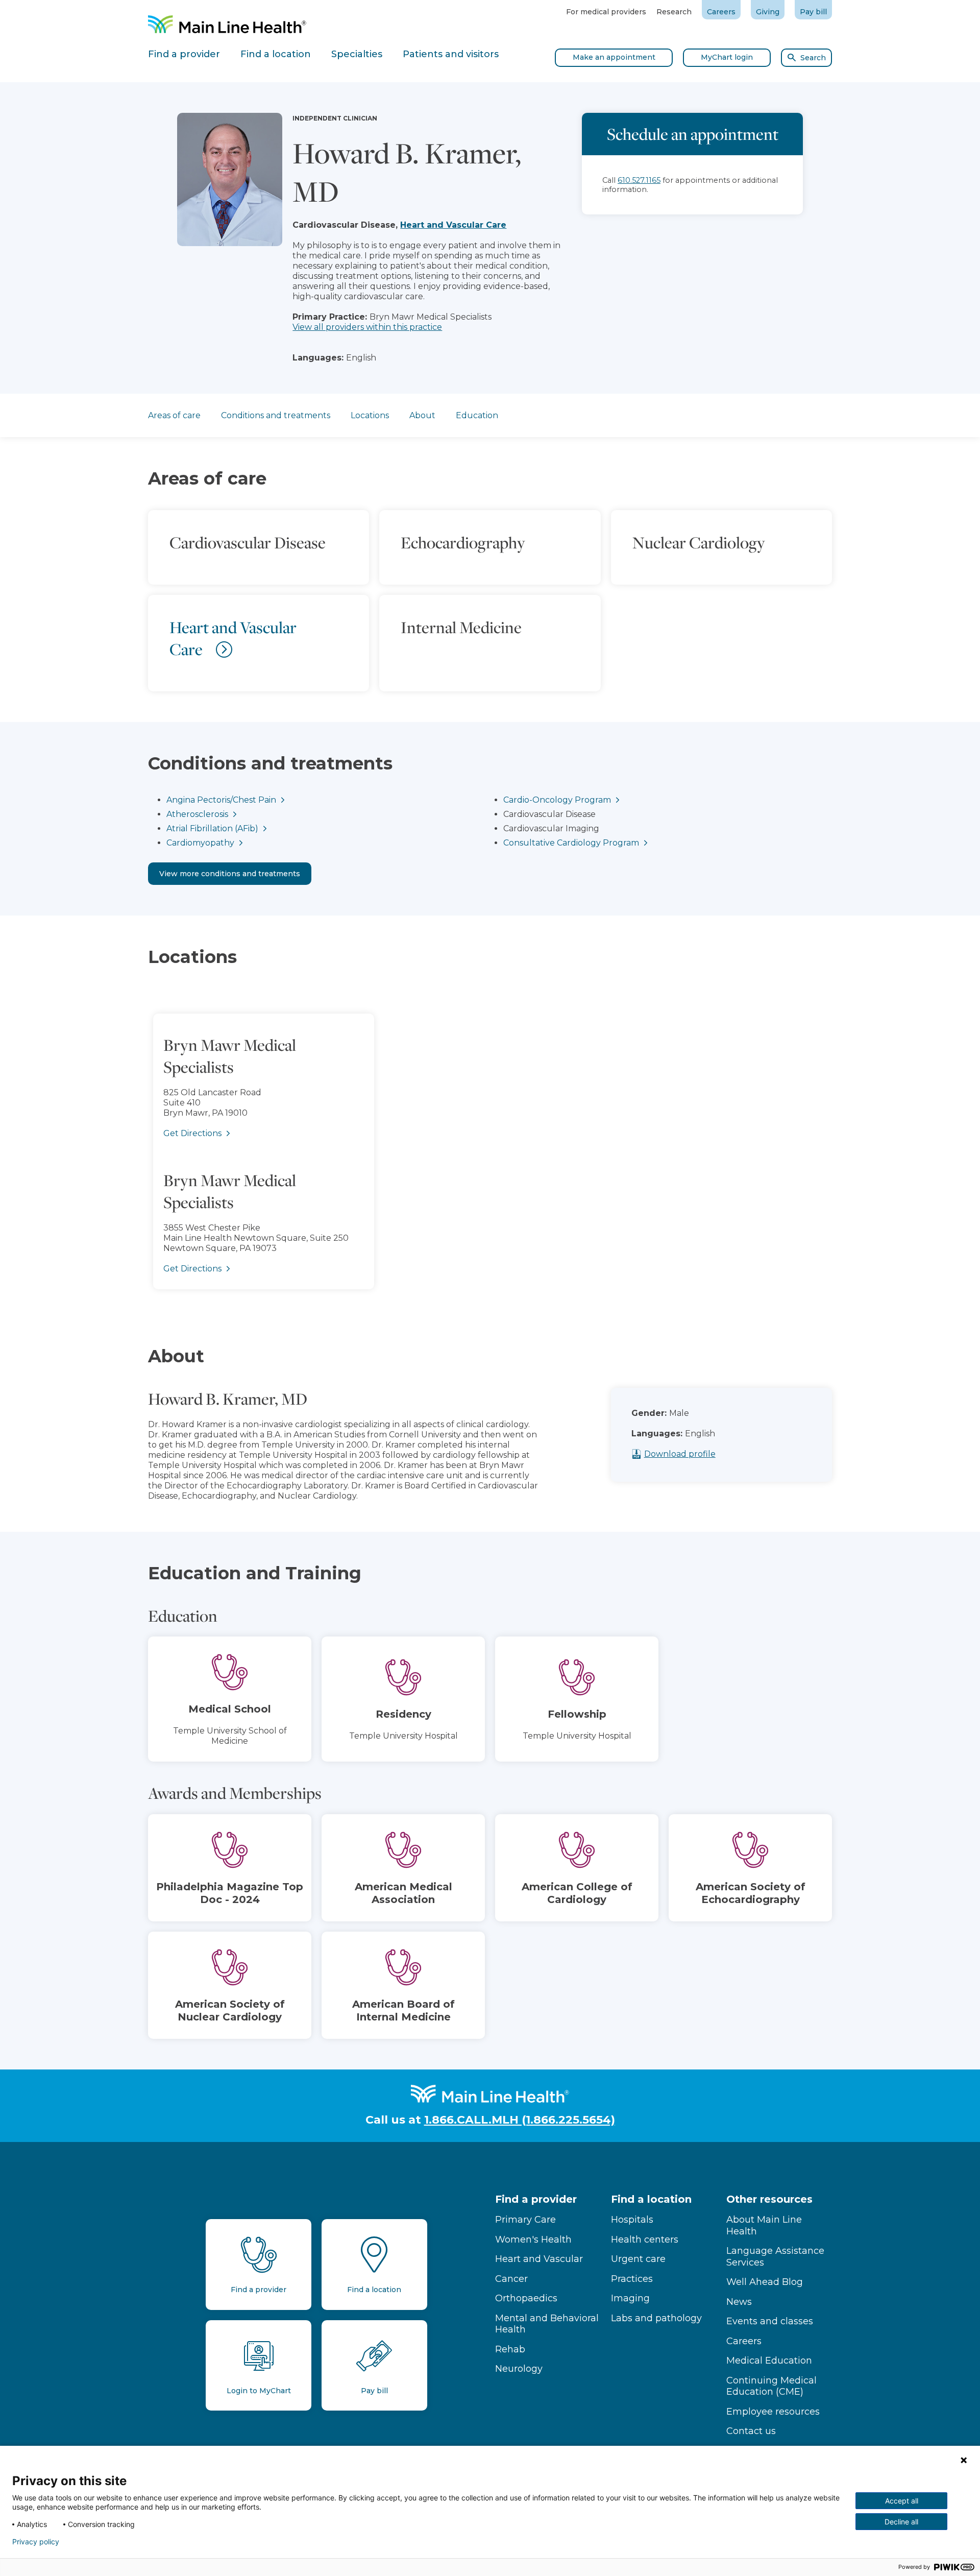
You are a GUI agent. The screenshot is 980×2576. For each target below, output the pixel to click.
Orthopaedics (526, 2298)
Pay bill (813, 12)
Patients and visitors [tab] (451, 54)
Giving (768, 12)
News (739, 2302)
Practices (632, 2279)
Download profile (680, 1454)
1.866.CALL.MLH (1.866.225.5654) (520, 2120)
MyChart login (727, 57)
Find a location (651, 2199)
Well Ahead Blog (765, 2282)
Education (477, 415)
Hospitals (632, 2220)
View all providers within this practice (367, 327)
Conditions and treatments (276, 415)
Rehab (510, 2349)
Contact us (751, 2431)
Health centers (645, 2240)
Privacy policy (36, 2542)
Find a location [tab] (276, 54)
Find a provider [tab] (184, 54)
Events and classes (770, 2321)
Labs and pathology (656, 2318)
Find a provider (536, 2199)
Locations (370, 415)
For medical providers (606, 12)
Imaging (630, 2298)
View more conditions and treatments (230, 874)
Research (674, 12)
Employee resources (773, 2412)
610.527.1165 (639, 180)
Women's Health (533, 2240)
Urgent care (638, 2259)
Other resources (769, 2199)
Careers (721, 12)
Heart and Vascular (539, 2259)
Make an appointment (614, 57)
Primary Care (525, 2220)
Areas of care (174, 415)
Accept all (902, 2501)
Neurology (519, 2369)
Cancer (511, 2279)
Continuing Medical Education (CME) (771, 2386)
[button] (490, 1142)
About (422, 415)
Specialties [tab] (357, 54)
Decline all (901, 2522)
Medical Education (769, 2361)
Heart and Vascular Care (453, 225)
